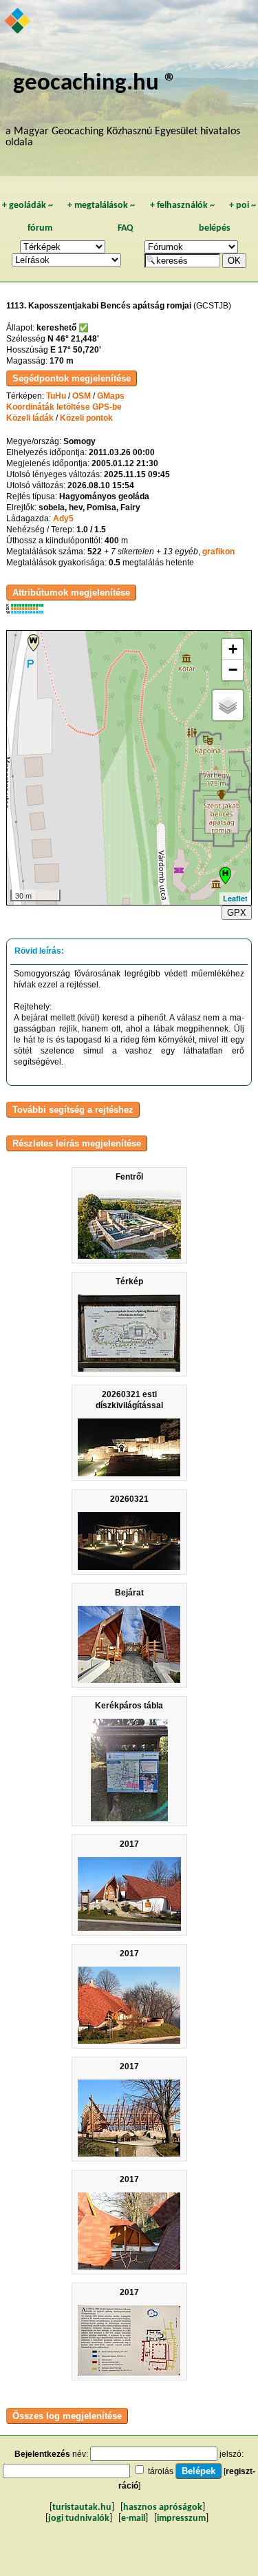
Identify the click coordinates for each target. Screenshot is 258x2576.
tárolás (161, 2471)
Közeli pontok (86, 418)
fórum (40, 228)
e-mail (133, 2519)
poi (243, 206)
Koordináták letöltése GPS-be (64, 407)
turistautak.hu (82, 2507)
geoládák (28, 206)
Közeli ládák (30, 418)
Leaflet (235, 898)
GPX (237, 913)
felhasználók (182, 206)
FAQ (126, 228)
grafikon (218, 552)
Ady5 (63, 519)
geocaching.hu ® (95, 84)
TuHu (56, 396)
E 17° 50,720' (76, 350)
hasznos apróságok (163, 2507)
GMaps (111, 396)
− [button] (233, 670)
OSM (82, 396)
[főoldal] (18, 22)
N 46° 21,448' (73, 339)
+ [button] (233, 649)
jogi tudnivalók (79, 2519)
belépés (215, 228)
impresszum (181, 2519)
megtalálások (101, 206)
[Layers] (228, 705)
